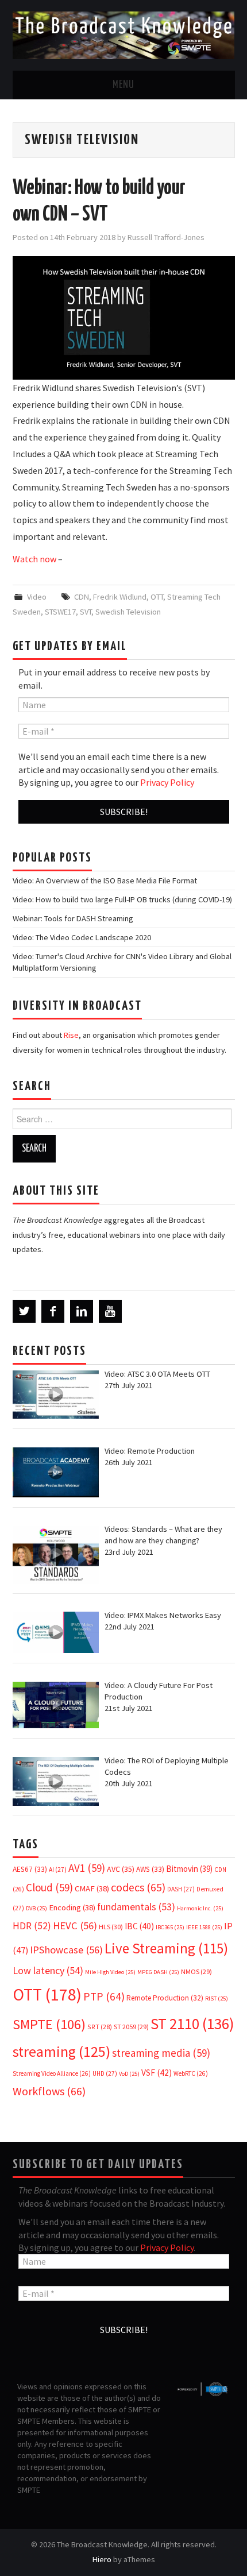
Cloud (49, 1887)
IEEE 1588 (204, 1927)
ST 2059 (131, 2027)
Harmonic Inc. (200, 1908)
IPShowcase (66, 1950)
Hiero (102, 2559)
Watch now (34, 559)
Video (37, 597)
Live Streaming (166, 1948)
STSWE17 (60, 612)
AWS (150, 1869)
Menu (123, 85)
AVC (121, 1869)
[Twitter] (24, 1311)
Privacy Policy (167, 782)
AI (58, 1870)
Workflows (49, 2091)
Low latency (48, 1970)
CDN (82, 597)
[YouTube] (110, 1311)
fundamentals (136, 1907)
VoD (129, 2074)
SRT (100, 2027)
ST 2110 (192, 2024)
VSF (157, 2073)
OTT (157, 597)
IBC (139, 1926)
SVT (86, 612)
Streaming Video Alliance (52, 2073)
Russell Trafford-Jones (166, 237)
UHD (105, 2073)
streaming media (161, 2053)
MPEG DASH (158, 1972)
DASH (181, 1889)
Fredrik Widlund (120, 597)
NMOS (196, 1971)
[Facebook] (53, 1311)
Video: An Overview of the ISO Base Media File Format (105, 880)
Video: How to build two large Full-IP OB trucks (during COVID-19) (122, 899)
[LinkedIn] (82, 1311)
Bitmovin (189, 1869)
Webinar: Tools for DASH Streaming (73, 918)
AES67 (30, 1869)
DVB (36, 1908)
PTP (104, 1996)
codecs (138, 1887)
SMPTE (49, 2024)
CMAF (92, 1888)
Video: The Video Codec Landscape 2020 (82, 937)
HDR (32, 1926)
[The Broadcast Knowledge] (124, 34)
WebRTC (191, 2073)
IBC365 (170, 1927)
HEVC (75, 1926)
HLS (111, 1927)
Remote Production (165, 1998)
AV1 (87, 1868)
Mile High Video (110, 1972)
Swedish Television (128, 612)
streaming (61, 2051)
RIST (217, 1998)
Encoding (72, 1907)
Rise (71, 1035)
